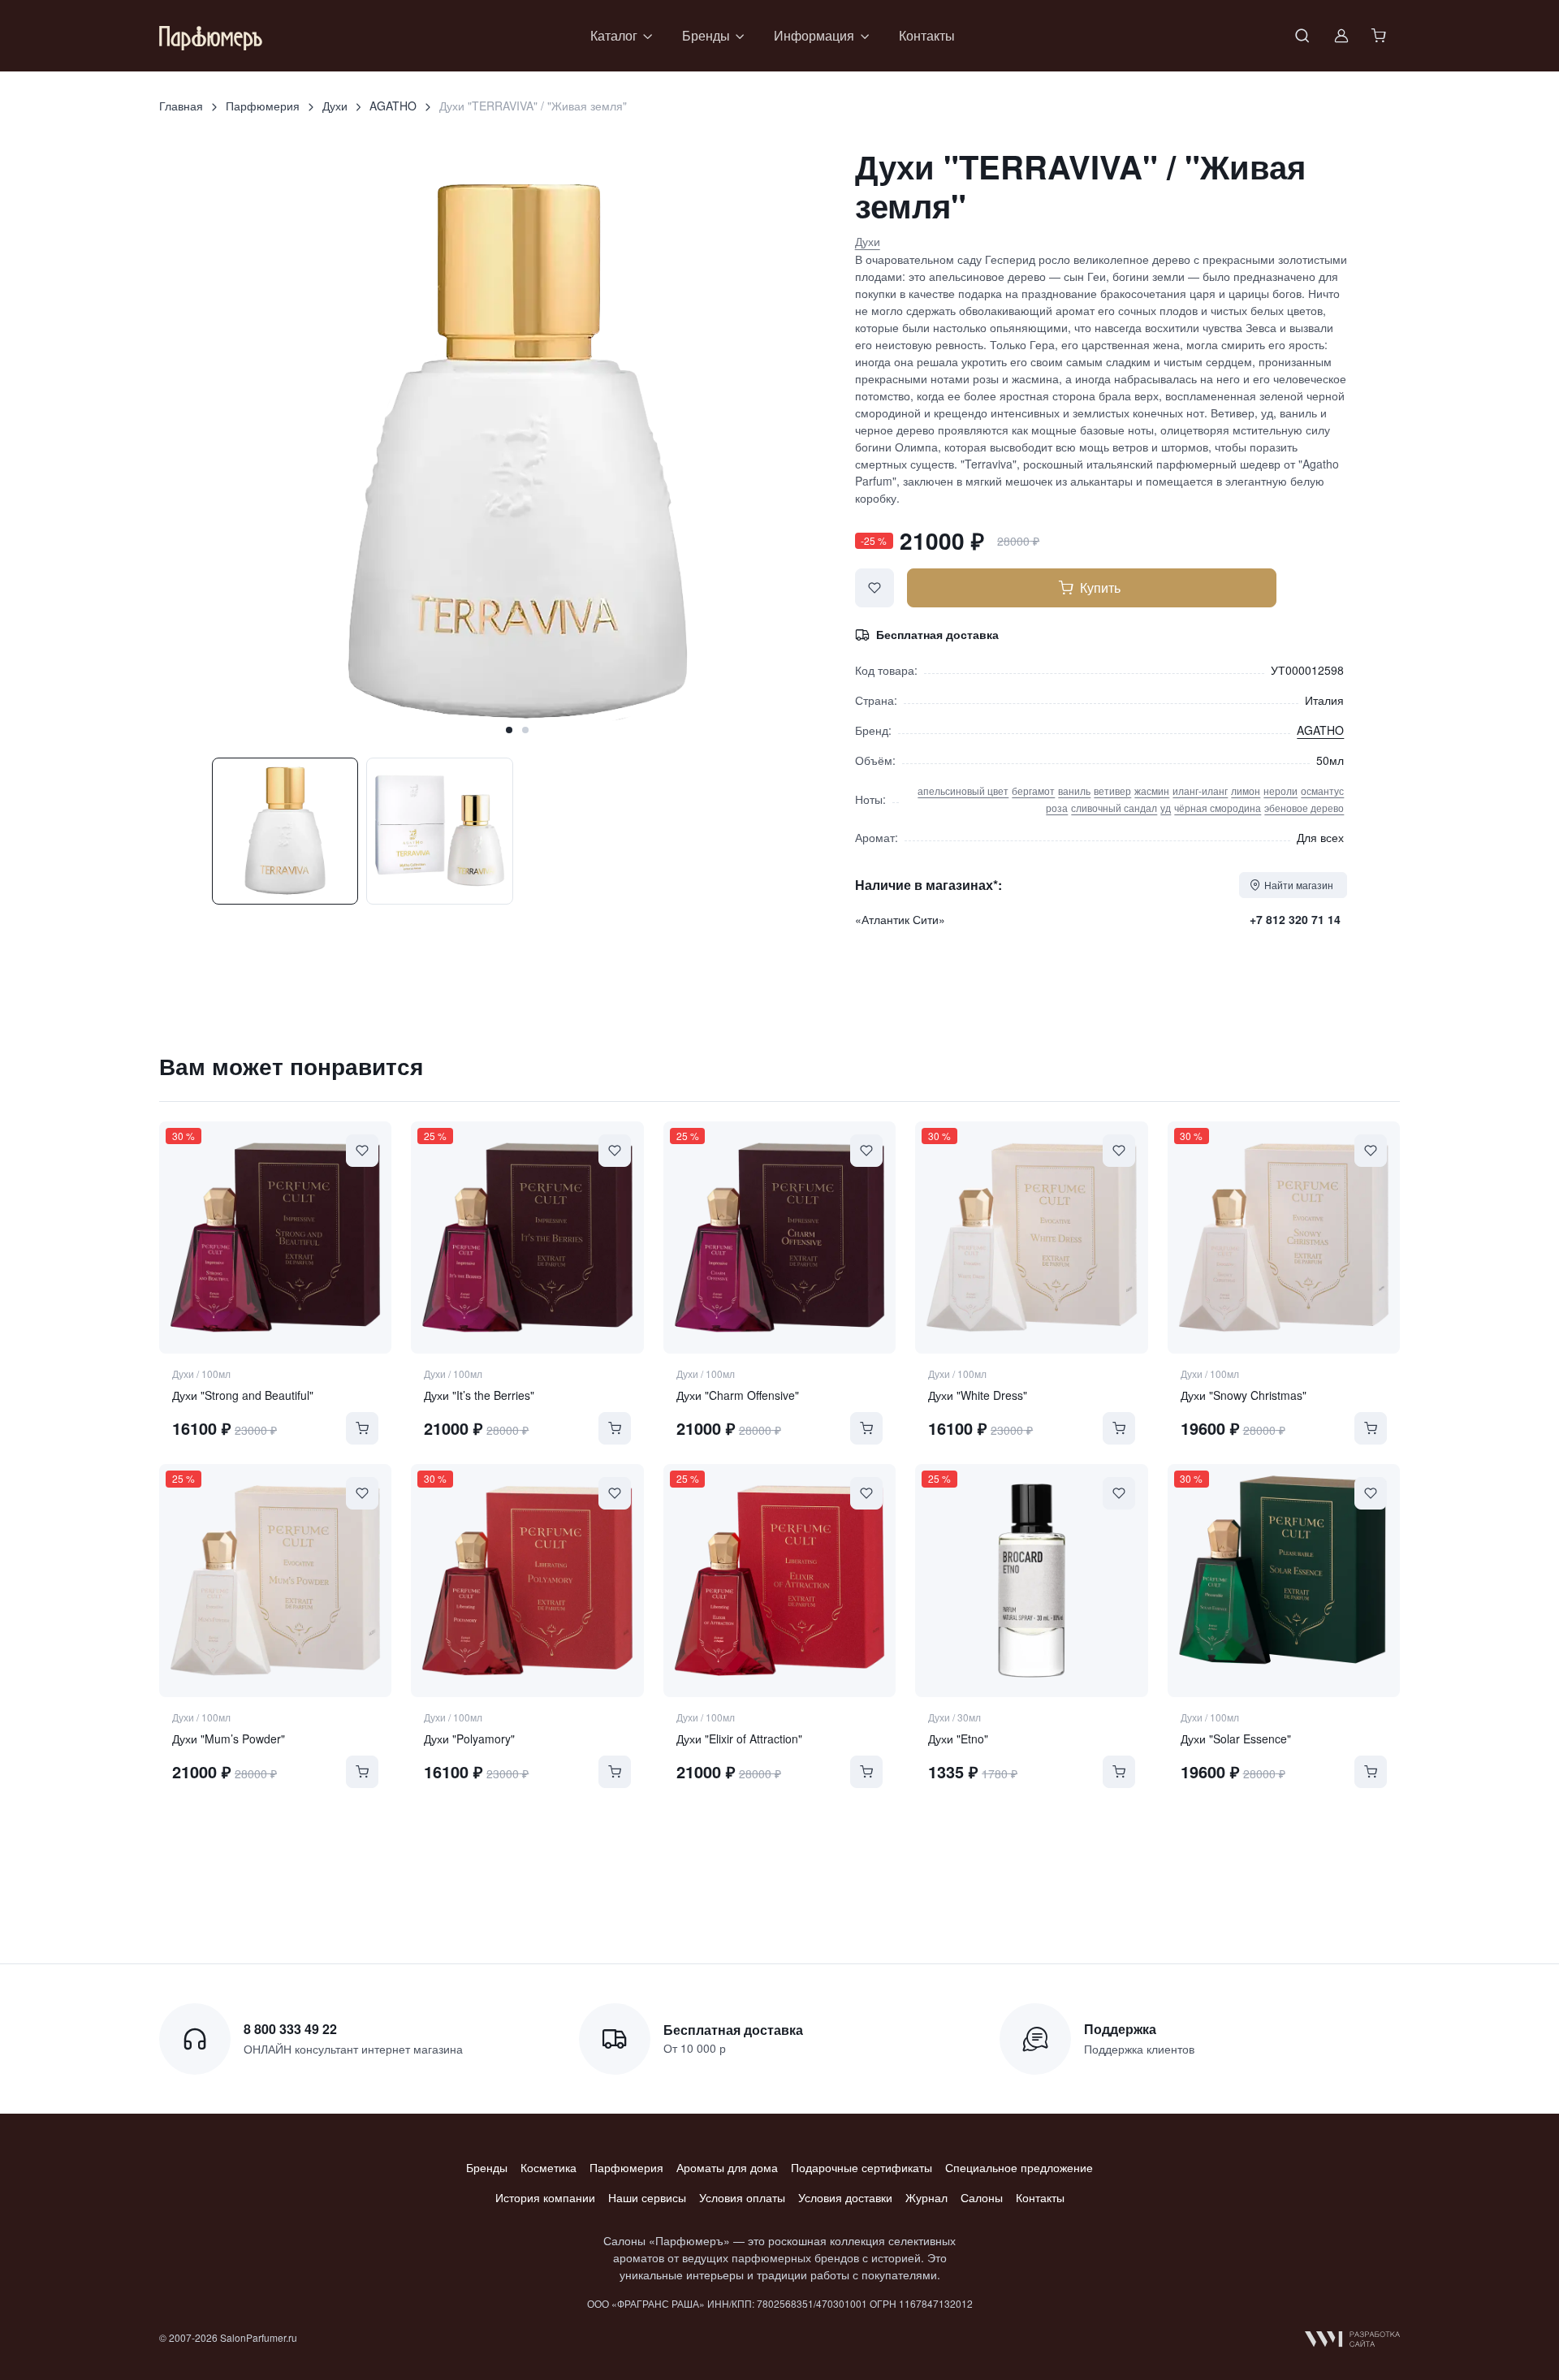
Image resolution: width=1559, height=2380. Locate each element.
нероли (1280, 790)
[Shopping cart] (1380, 36)
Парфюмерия (263, 106)
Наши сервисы (647, 2197)
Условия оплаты (742, 2197)
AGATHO (393, 106)
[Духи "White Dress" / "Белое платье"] (1031, 1238)
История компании (545, 2197)
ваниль (1074, 790)
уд (1166, 808)
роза (1057, 808)
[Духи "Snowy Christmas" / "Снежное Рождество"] (1284, 1238)
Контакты (927, 35)
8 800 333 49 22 (290, 2029)
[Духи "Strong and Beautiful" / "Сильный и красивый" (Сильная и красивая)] (275, 1238)
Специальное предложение (1019, 2167)
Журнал (926, 2197)
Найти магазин (1299, 885)
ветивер (1112, 790)
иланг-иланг (1200, 790)
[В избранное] (875, 588)
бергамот (1033, 790)
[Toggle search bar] (1302, 36)
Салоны (982, 2197)
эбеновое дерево (1304, 808)
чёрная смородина (1218, 808)
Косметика (548, 2167)
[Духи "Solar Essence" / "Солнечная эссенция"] (1284, 1580)
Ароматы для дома (727, 2167)
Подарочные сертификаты (862, 2167)
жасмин (1152, 790)
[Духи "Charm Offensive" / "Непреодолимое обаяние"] (779, 1238)
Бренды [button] (706, 35)
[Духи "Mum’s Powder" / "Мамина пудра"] (275, 1580)
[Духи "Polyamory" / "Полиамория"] (527, 1580)
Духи (335, 106)
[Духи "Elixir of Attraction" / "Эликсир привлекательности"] (779, 1580)
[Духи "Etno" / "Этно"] (1031, 1580)
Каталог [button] (614, 35)
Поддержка (1120, 2029)
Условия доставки (845, 2197)
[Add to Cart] (362, 1428)
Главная (181, 106)
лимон (1246, 790)
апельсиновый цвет (963, 790)
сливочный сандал (1114, 808)
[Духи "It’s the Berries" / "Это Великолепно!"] (527, 1238)
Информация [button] (814, 35)
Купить (1100, 587)
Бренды (487, 2167)
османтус (1322, 790)
